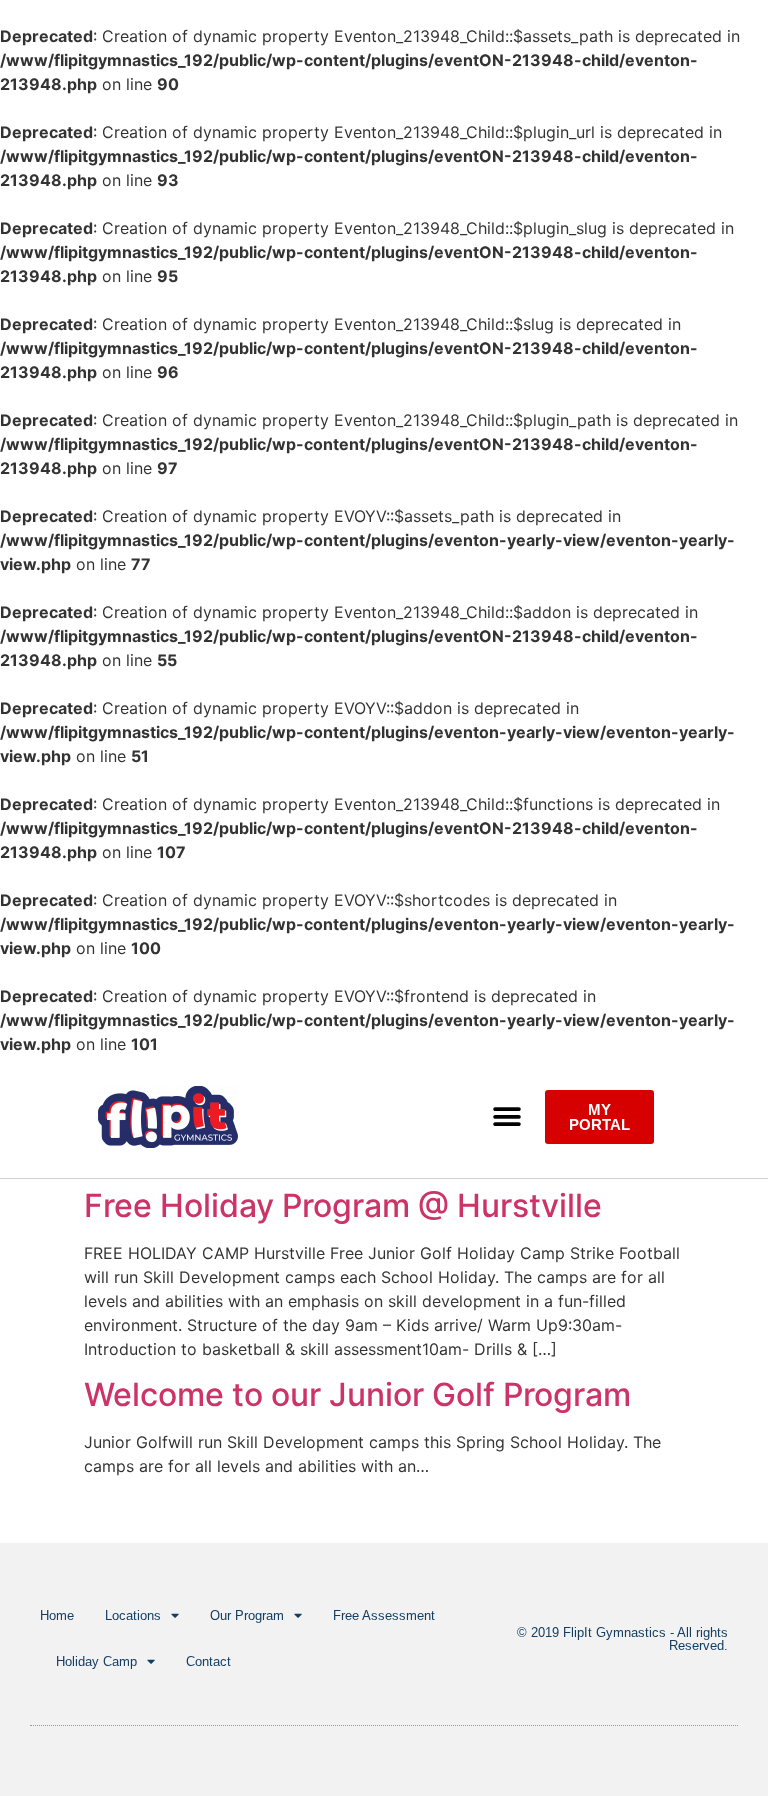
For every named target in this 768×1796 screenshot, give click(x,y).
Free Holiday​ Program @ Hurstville (343, 1205)
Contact (208, 1661)
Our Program (247, 1615)
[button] (507, 1117)
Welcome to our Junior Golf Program (357, 1394)
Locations (133, 1615)
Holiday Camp (96, 1661)
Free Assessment (384, 1615)
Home (57, 1615)
